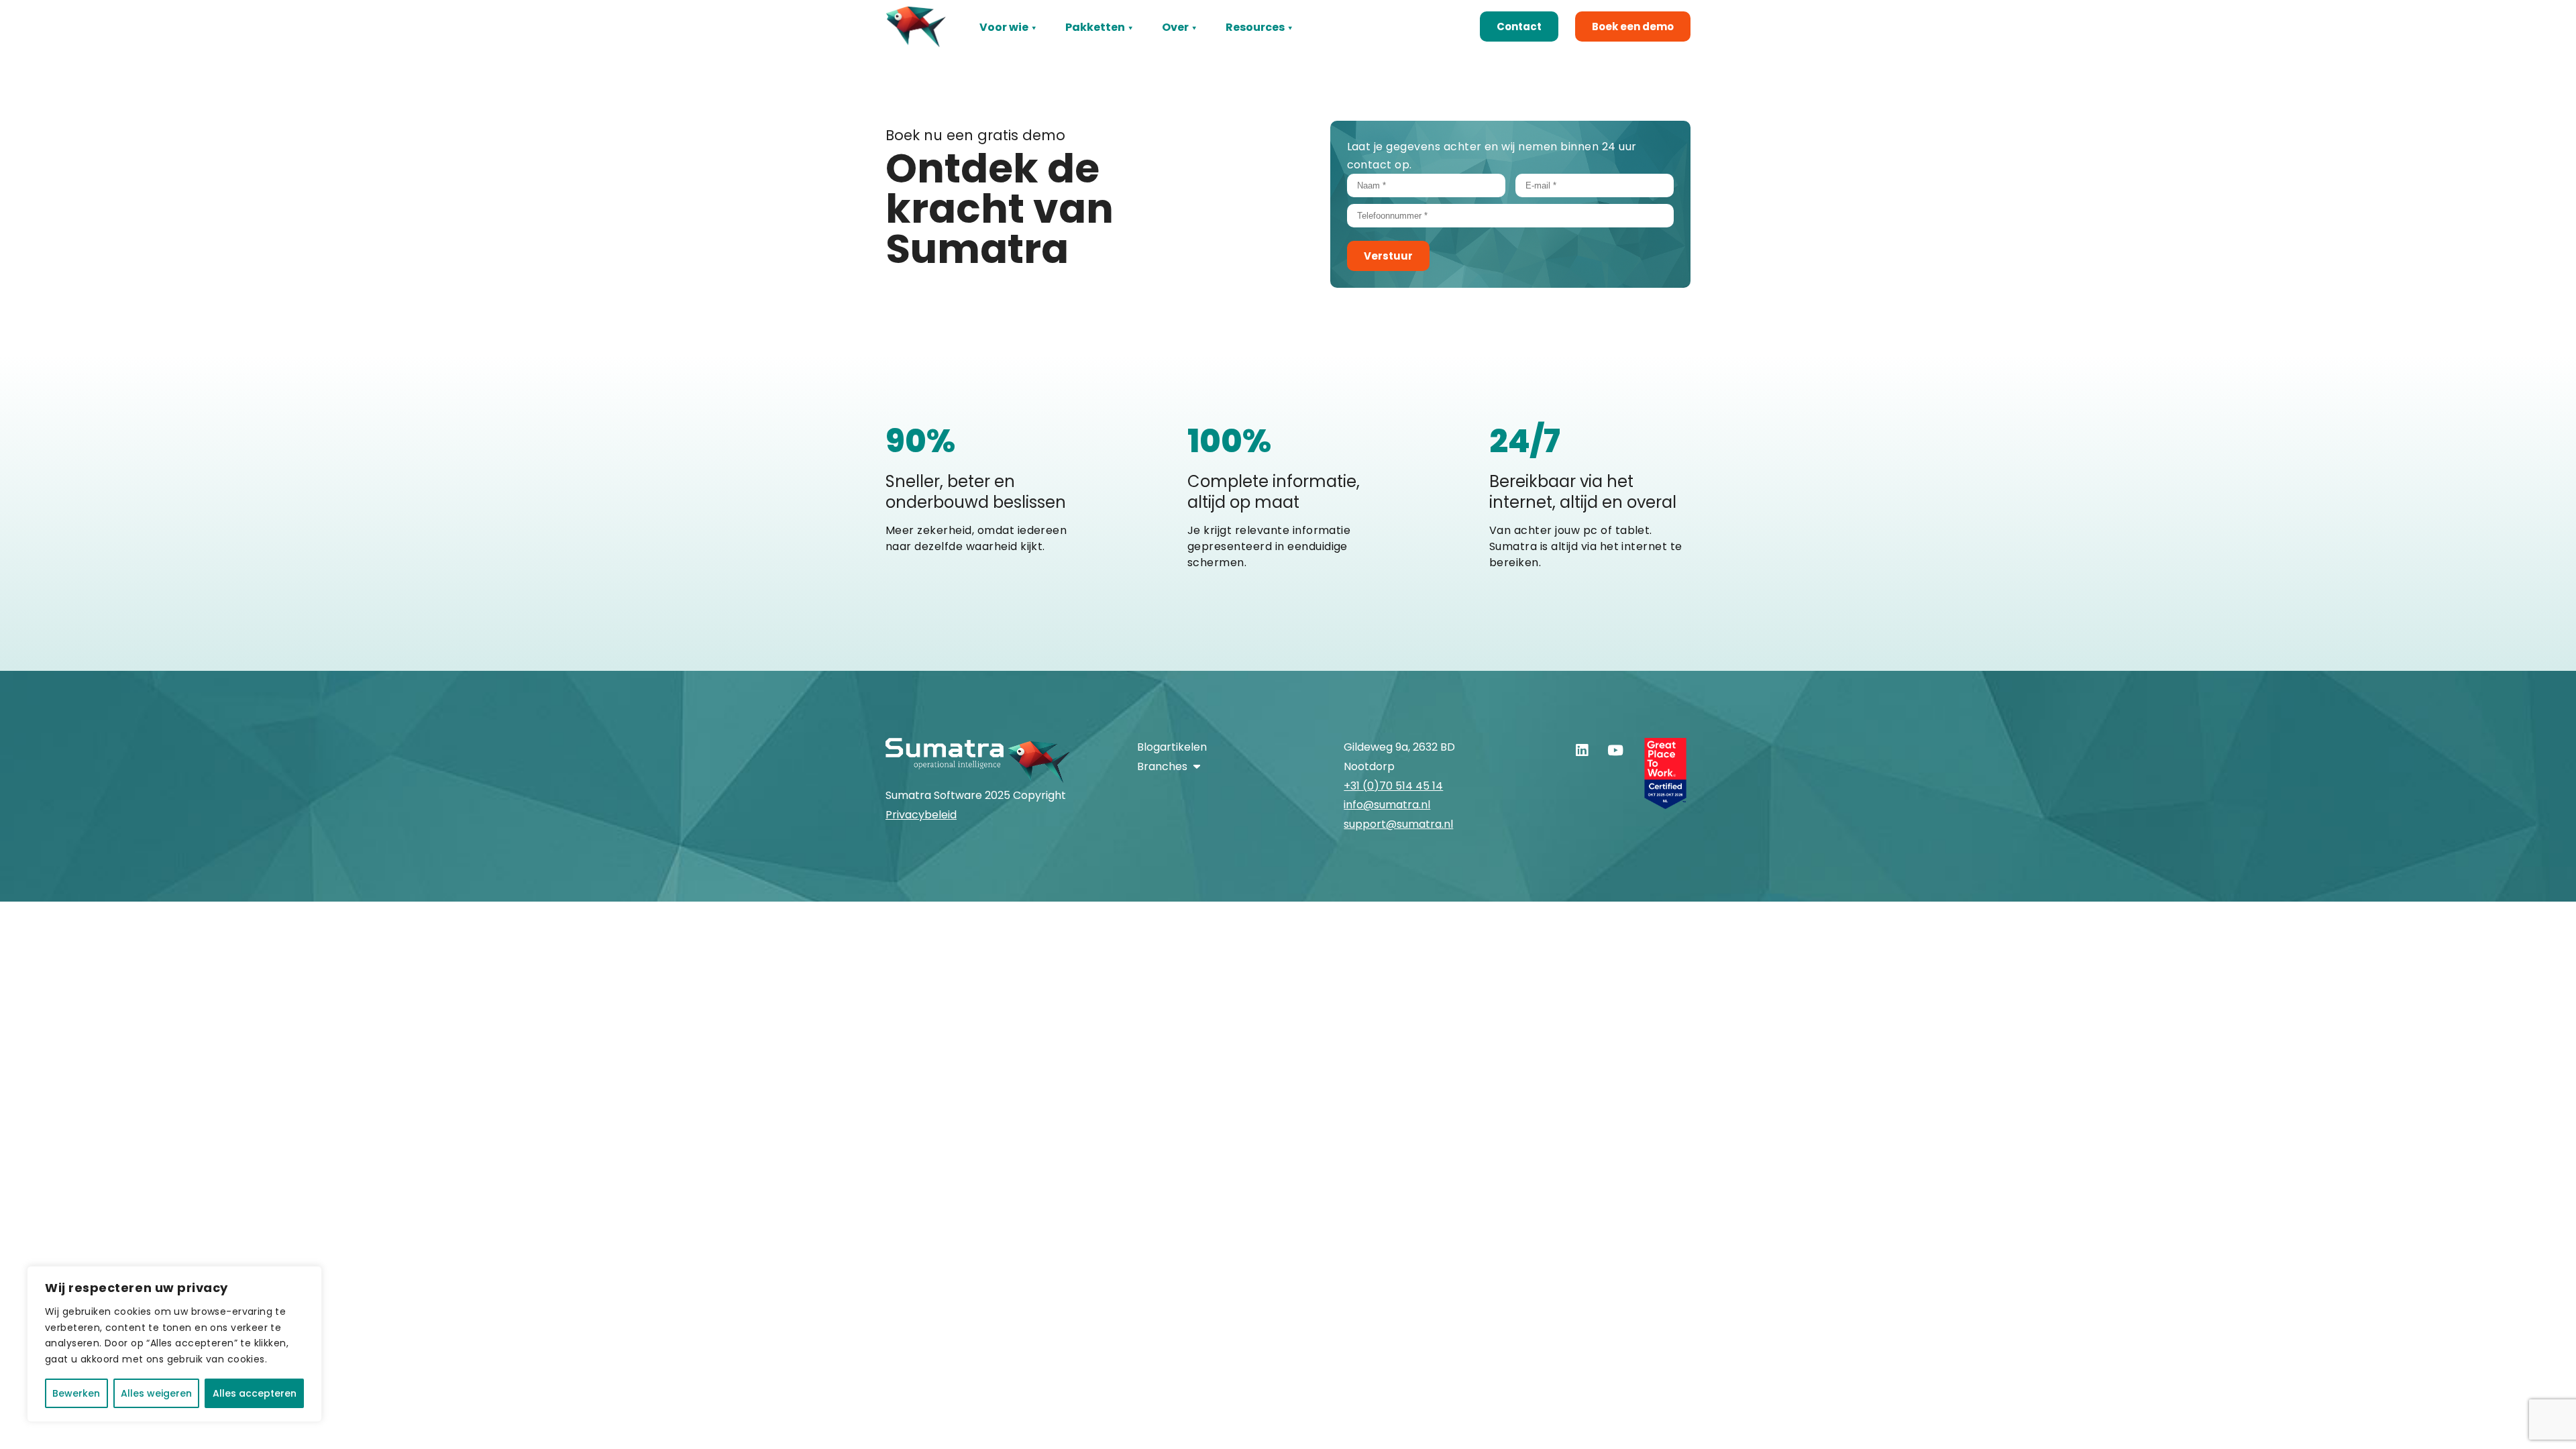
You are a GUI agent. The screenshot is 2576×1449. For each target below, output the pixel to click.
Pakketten (1095, 27)
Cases (1243, 49)
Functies (1004, 49)
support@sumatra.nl (1398, 824)
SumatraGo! (1099, 49)
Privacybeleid (921, 815)
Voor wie (1004, 27)
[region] (174, 1344)
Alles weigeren (156, 1393)
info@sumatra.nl (1387, 805)
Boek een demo (1633, 26)
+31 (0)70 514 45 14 (1393, 786)
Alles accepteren (255, 1393)
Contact (1519, 26)
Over (1175, 27)
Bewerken (76, 1393)
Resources (1255, 27)
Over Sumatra (1200, 49)
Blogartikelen (1172, 747)
